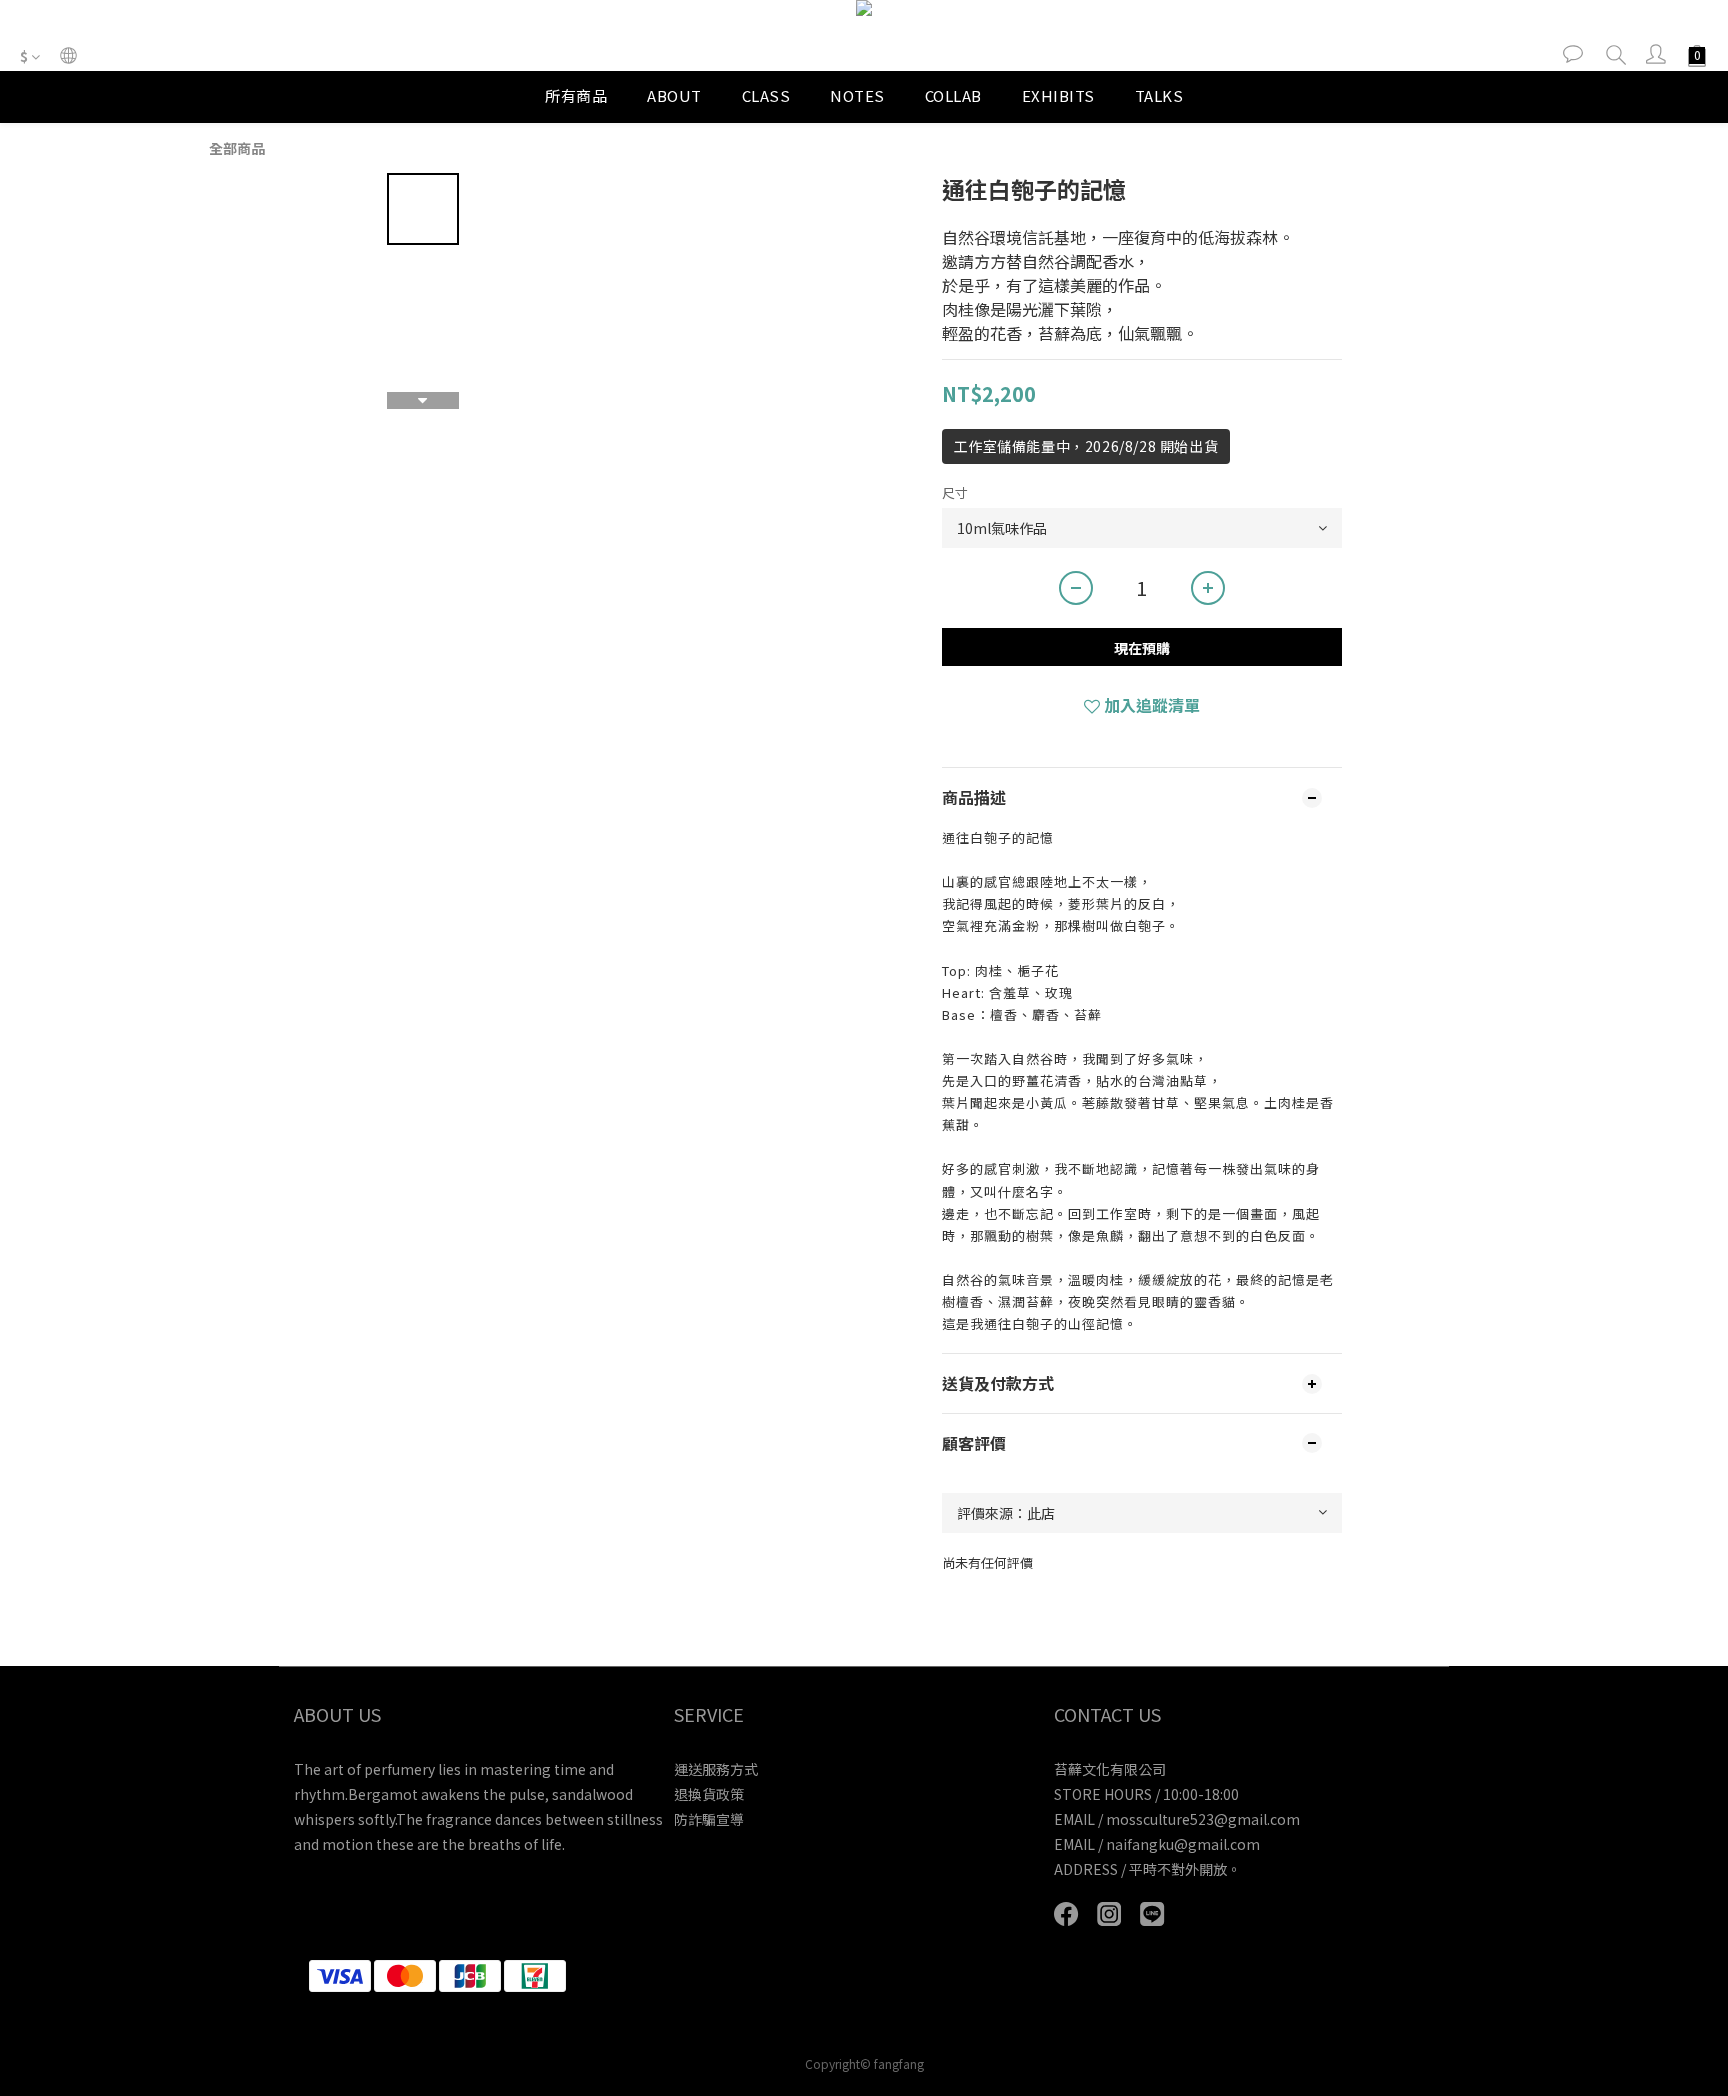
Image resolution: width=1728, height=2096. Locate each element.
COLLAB (953, 95)
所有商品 (576, 95)
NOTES (857, 95)
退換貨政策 (709, 1794)
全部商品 (237, 148)
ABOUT (674, 95)
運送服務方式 (716, 1769)
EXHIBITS (1058, 95)
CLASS (766, 95)
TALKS (1159, 95)
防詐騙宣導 (709, 1819)
